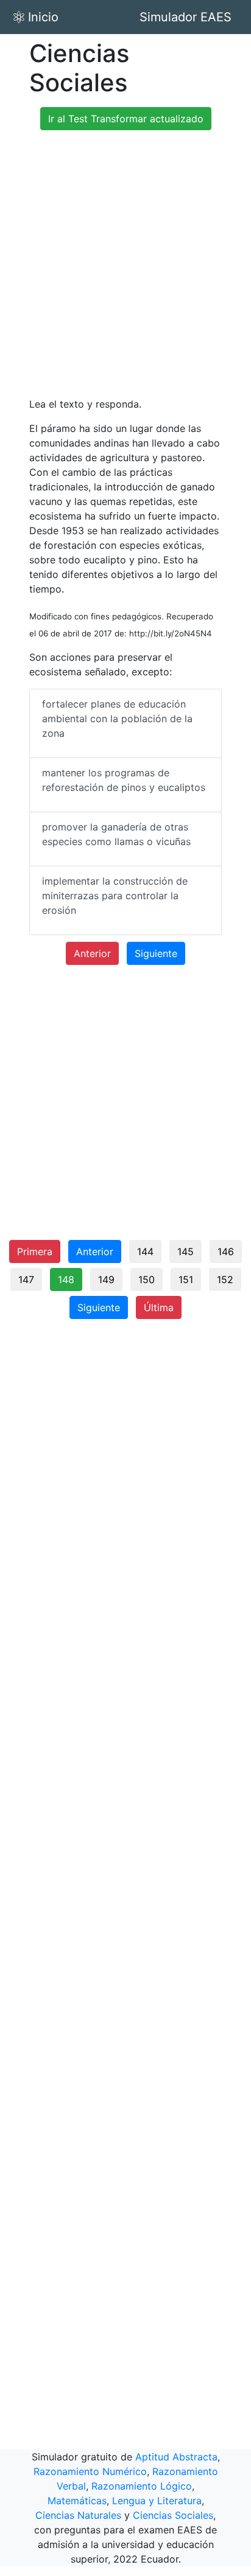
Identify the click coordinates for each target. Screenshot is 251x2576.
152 (225, 1279)
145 (186, 1251)
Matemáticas (77, 2501)
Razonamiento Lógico (142, 2486)
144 (145, 1251)
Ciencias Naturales (78, 2515)
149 (106, 1279)
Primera (35, 1251)
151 (186, 1279)
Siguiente (156, 953)
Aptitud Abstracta (176, 2457)
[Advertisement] (125, 265)
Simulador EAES (186, 17)
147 (26, 1279)
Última (159, 1307)
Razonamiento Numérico (90, 2471)
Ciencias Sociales (173, 2515)
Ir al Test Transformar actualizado (126, 119)
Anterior (92, 953)
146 (226, 1251)
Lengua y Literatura (157, 2501)
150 (147, 1279)
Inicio (43, 17)
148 (66, 1279)
